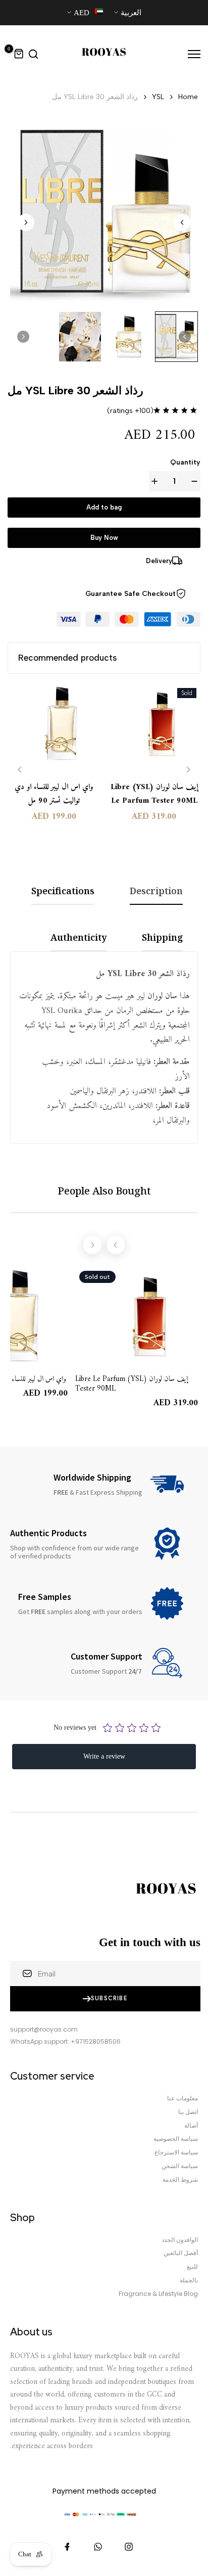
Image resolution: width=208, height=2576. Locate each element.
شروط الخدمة (180, 2180)
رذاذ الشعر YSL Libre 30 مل (95, 97)
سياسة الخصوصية (176, 2139)
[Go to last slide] (182, 222)
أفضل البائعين (181, 2253)
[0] (19, 54)
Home (188, 97)
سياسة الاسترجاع (176, 2152)
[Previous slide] (20, 770)
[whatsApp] (98, 2547)
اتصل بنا (188, 2112)
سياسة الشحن (180, 2166)
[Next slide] (26, 222)
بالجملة (189, 2280)
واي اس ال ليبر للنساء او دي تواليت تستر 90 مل (54, 794)
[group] (177, 337)
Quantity (185, 462)
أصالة (191, 2126)
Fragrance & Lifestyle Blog (158, 2294)
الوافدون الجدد (180, 2240)
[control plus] (157, 481)
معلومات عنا (183, 2098)
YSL (158, 97)
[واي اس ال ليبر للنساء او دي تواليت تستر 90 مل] (54, 728)
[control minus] (192, 481)
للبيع (192, 2267)
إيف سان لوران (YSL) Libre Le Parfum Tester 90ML (154, 794)
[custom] (129, 2547)
